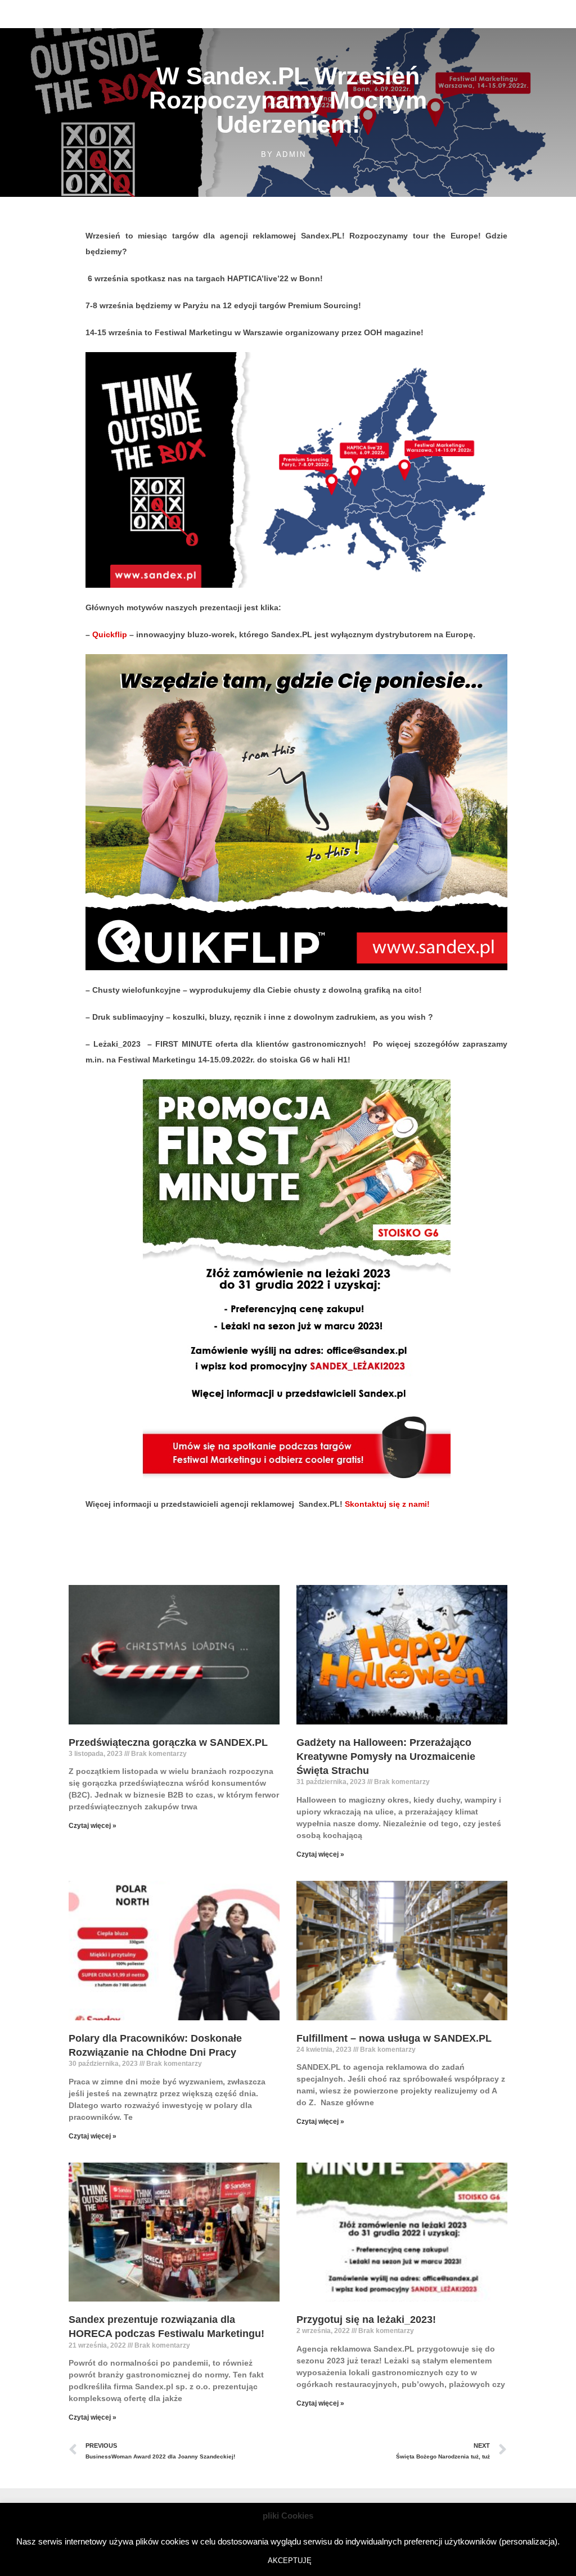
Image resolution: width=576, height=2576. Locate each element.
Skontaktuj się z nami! (387, 1504)
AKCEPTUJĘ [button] (290, 2561)
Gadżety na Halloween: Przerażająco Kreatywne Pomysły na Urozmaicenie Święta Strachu (386, 1757)
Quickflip (111, 634)
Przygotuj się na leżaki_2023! (366, 2320)
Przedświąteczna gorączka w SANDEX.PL (168, 1742)
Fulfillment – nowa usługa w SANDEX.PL (394, 2038)
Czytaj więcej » (93, 1826)
